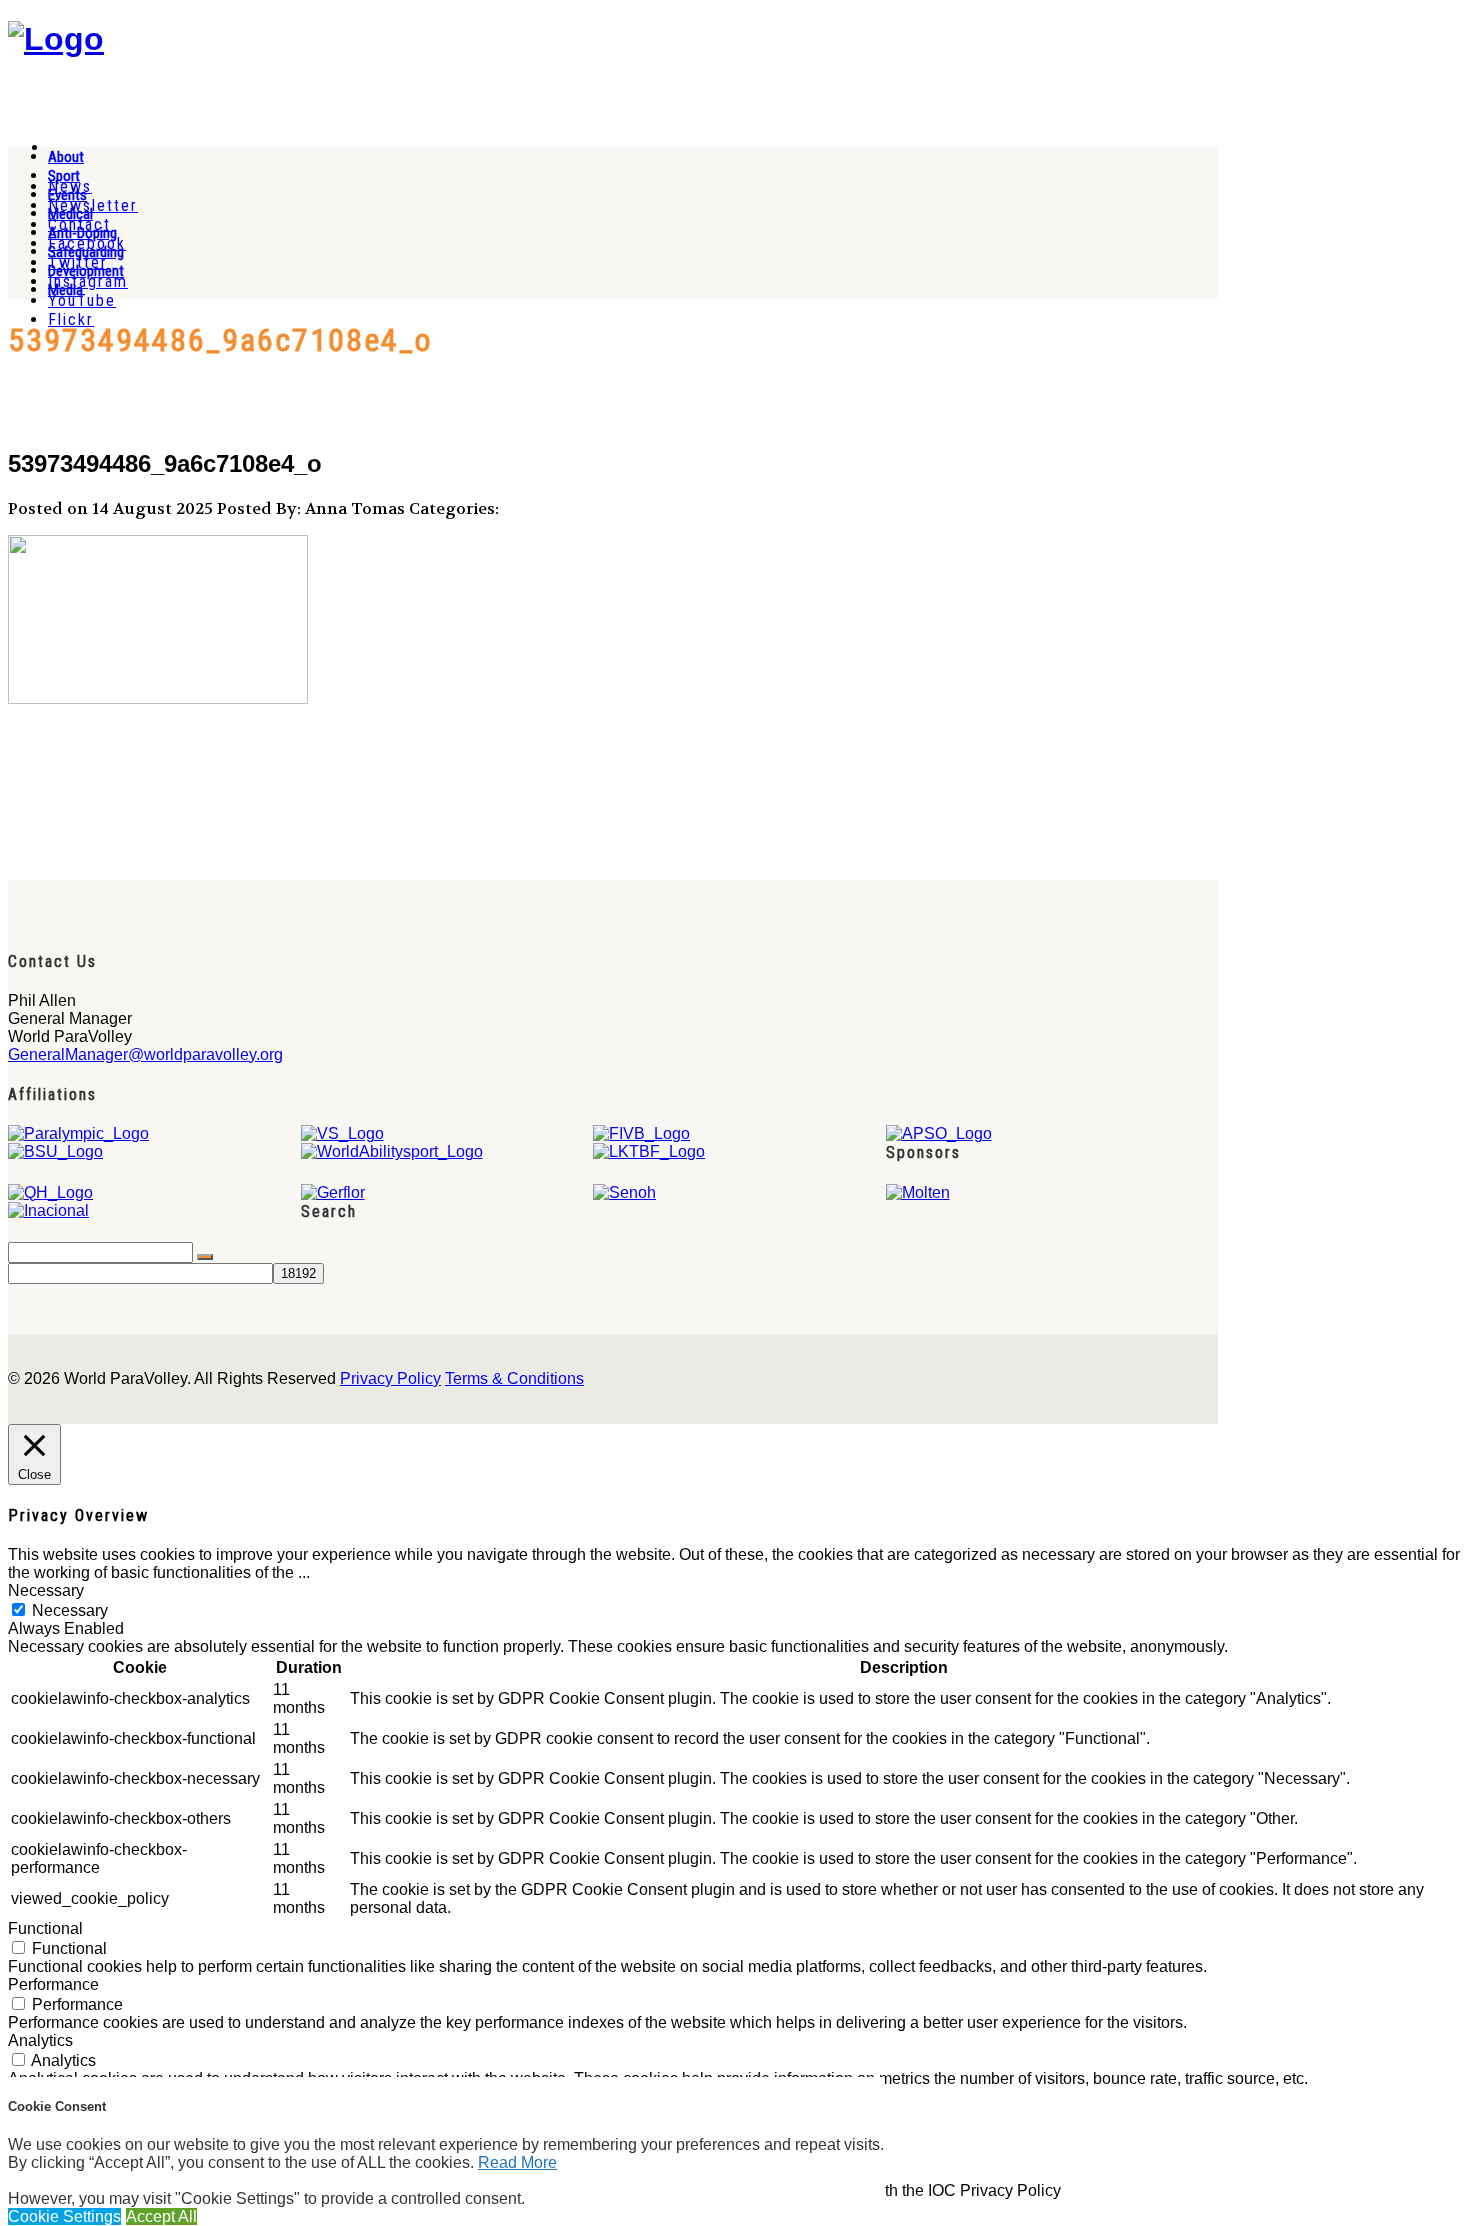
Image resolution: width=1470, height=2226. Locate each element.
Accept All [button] (161, 2216)
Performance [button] (53, 1984)
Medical (70, 214)
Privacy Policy (390, 1378)
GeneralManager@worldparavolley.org (145, 1054)
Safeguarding (86, 252)
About (66, 157)
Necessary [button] (46, 1590)
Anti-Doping (82, 233)
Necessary (70, 1610)
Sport (64, 176)
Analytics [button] (40, 2040)
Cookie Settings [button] (64, 2216)
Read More (517, 2162)
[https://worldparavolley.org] (56, 39)
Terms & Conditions (514, 1378)
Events (67, 195)
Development (86, 271)
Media (65, 290)
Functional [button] (45, 1928)
